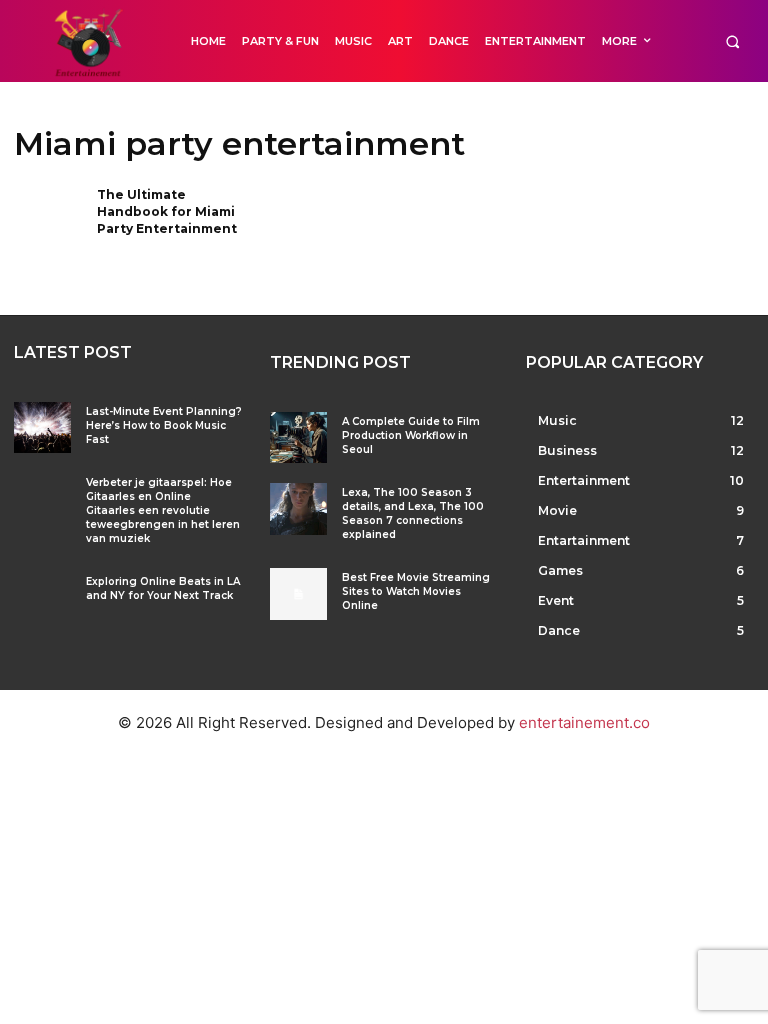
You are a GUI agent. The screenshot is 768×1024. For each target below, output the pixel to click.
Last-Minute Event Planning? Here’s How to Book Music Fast (164, 425)
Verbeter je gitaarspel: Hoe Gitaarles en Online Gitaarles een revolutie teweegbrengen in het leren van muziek (163, 510)
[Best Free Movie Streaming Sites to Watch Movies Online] (298, 593)
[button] (732, 41)
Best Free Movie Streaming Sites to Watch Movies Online (416, 591)
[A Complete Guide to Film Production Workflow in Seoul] (298, 437)
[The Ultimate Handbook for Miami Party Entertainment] (49, 218)
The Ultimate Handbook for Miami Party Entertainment (167, 211)
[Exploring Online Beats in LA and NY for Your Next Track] (42, 597)
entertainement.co (584, 722)
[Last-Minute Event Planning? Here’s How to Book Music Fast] (42, 427)
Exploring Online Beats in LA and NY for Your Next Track (163, 588)
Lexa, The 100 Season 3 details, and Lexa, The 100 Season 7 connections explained (413, 513)
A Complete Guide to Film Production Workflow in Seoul (411, 435)
